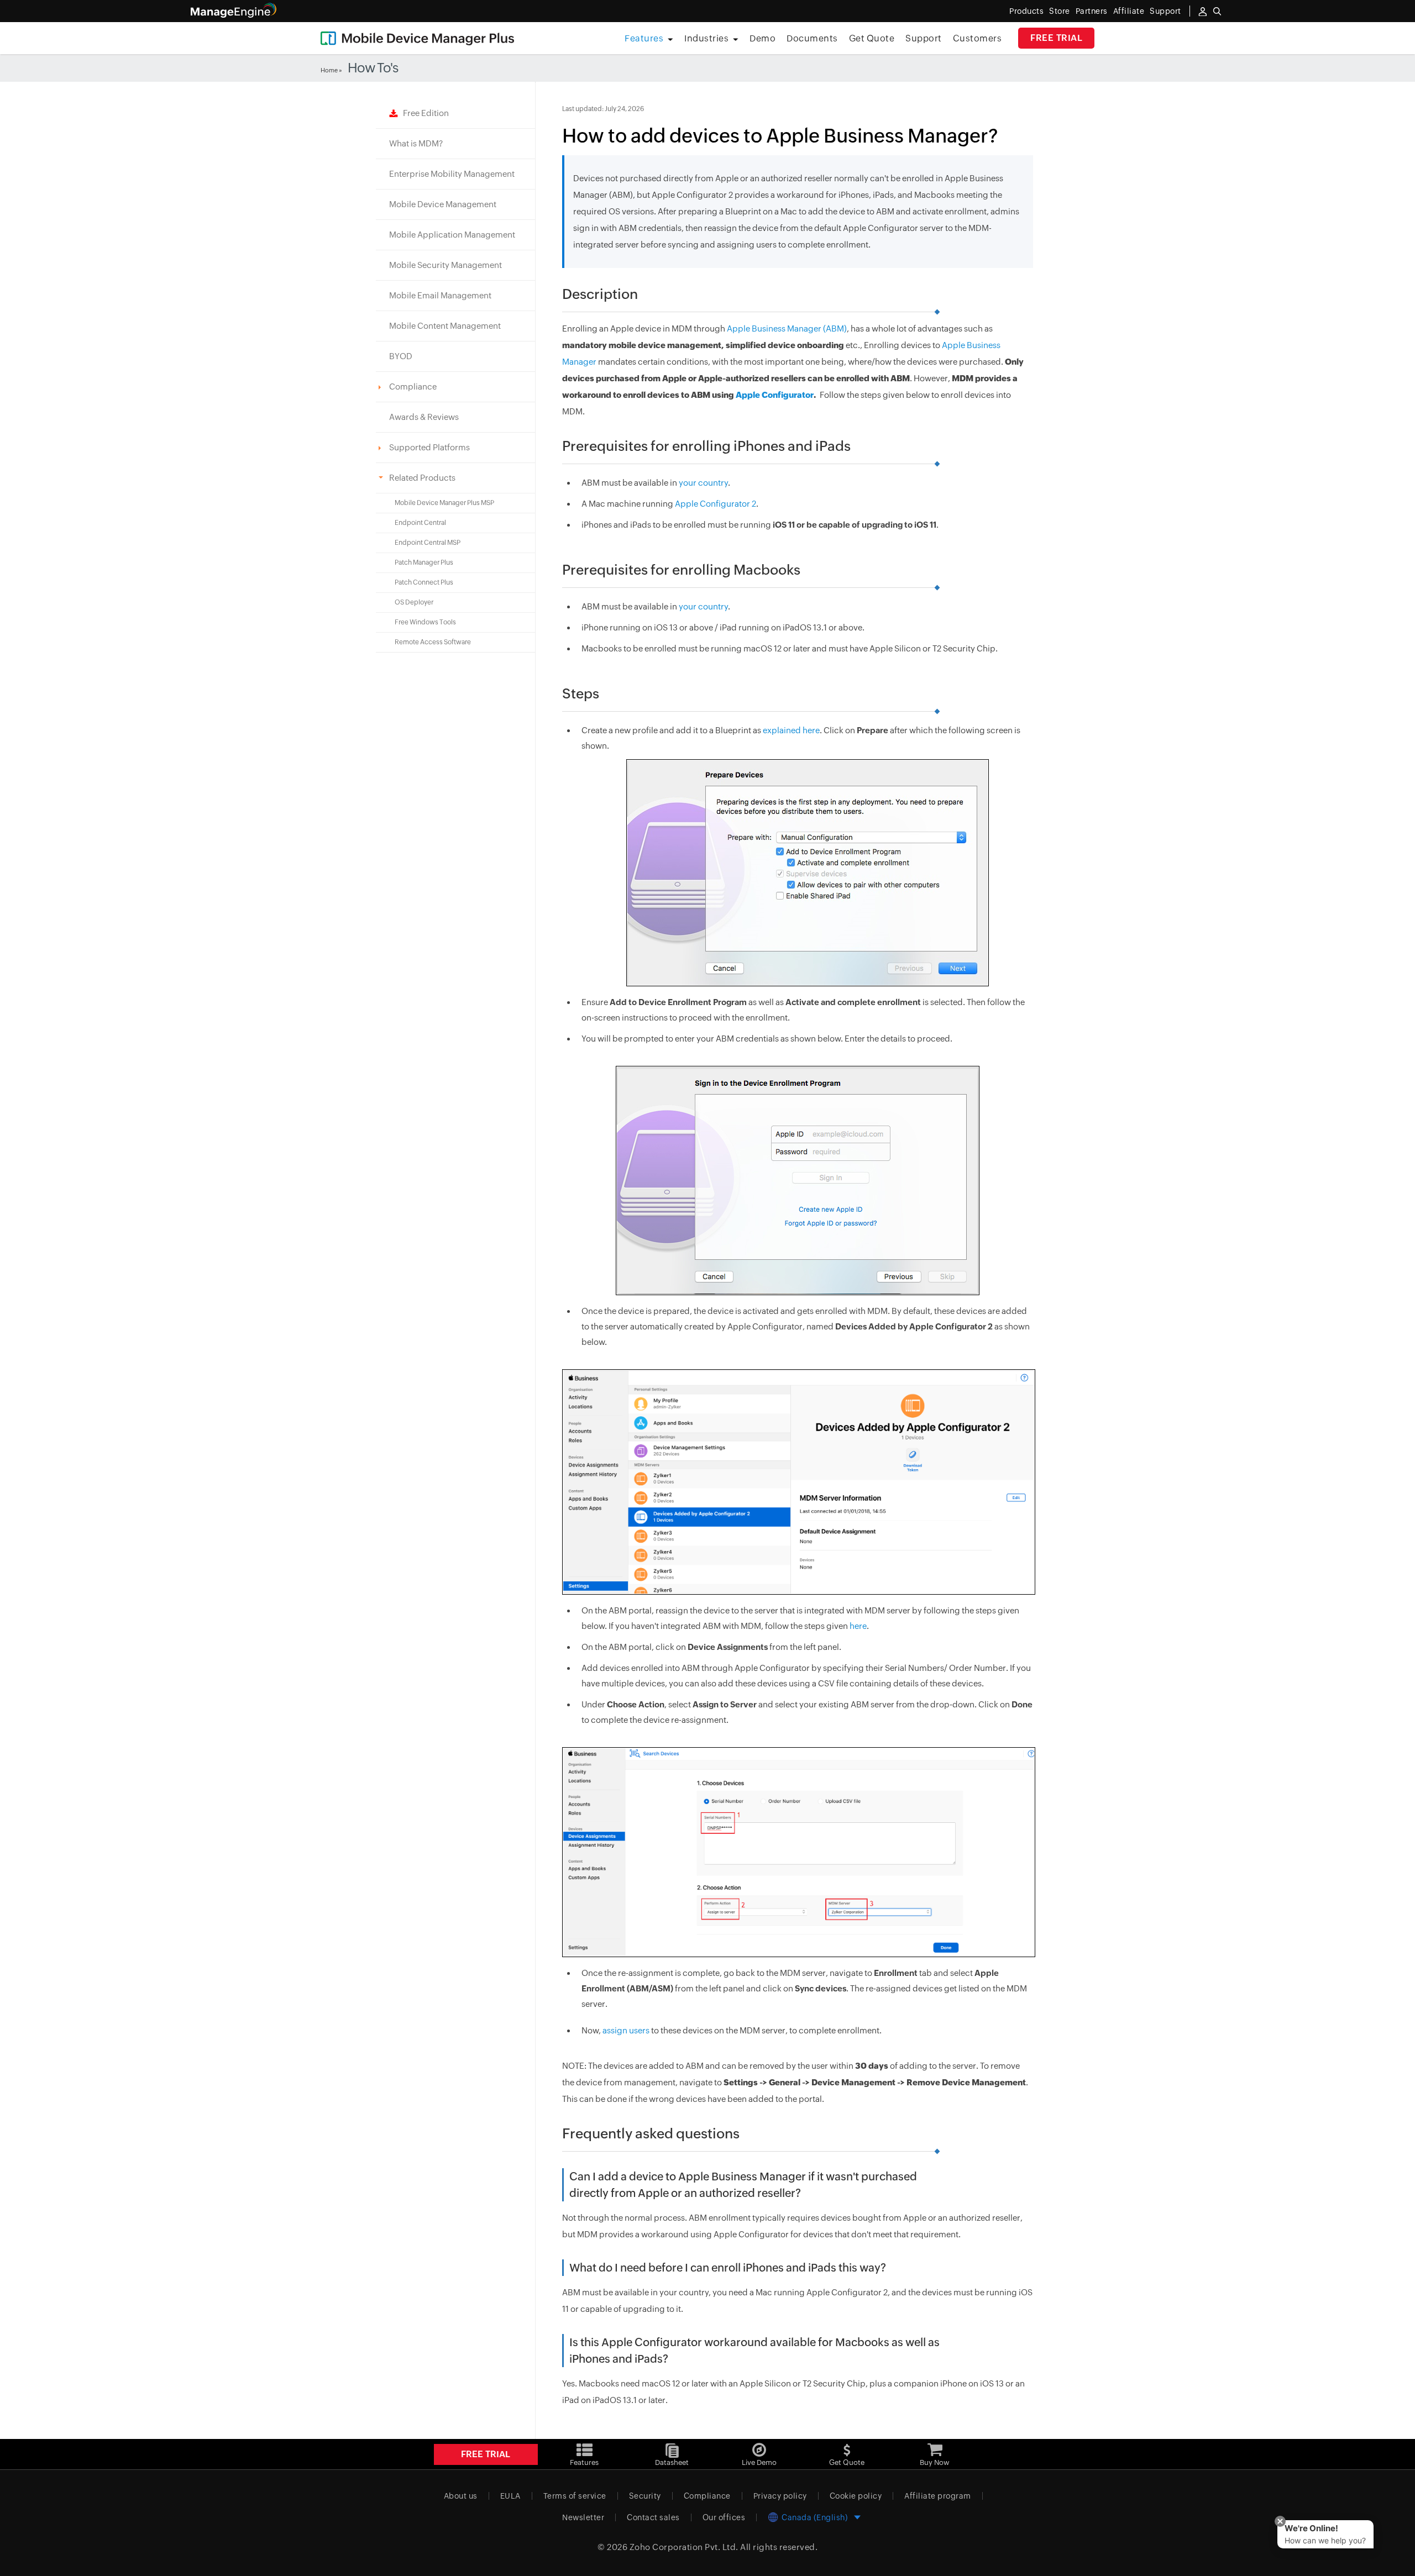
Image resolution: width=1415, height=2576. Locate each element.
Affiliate (1129, 11)
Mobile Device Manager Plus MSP (444, 503)
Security (645, 2496)
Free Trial (1056, 38)
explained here (791, 730)
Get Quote (872, 38)
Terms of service (575, 2496)
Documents (812, 38)
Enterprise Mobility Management (452, 174)
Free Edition (423, 113)
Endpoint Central (420, 523)
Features (644, 38)
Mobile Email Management (440, 295)
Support (924, 38)
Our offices (724, 2517)
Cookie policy (856, 2496)
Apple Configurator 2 (716, 504)
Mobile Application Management (452, 235)
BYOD (401, 356)
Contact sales (653, 2517)
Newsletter (583, 2517)
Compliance (707, 2496)
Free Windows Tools (425, 622)
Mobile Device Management (443, 204)
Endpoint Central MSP (428, 543)
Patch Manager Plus (424, 562)
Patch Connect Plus (424, 582)
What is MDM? (416, 143)
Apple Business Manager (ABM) (787, 328)
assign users (626, 2030)
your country (703, 483)
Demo (762, 38)
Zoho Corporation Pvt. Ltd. (684, 2547)
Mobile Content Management (445, 326)
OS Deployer (414, 602)
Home (329, 70)
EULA (510, 2496)
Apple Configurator (775, 395)
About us (461, 2496)
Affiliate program (938, 2496)
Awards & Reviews (424, 417)
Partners (1092, 11)
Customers (978, 38)
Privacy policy (780, 2496)
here (858, 1626)
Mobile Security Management (446, 265)
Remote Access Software (433, 642)
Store (1060, 11)
